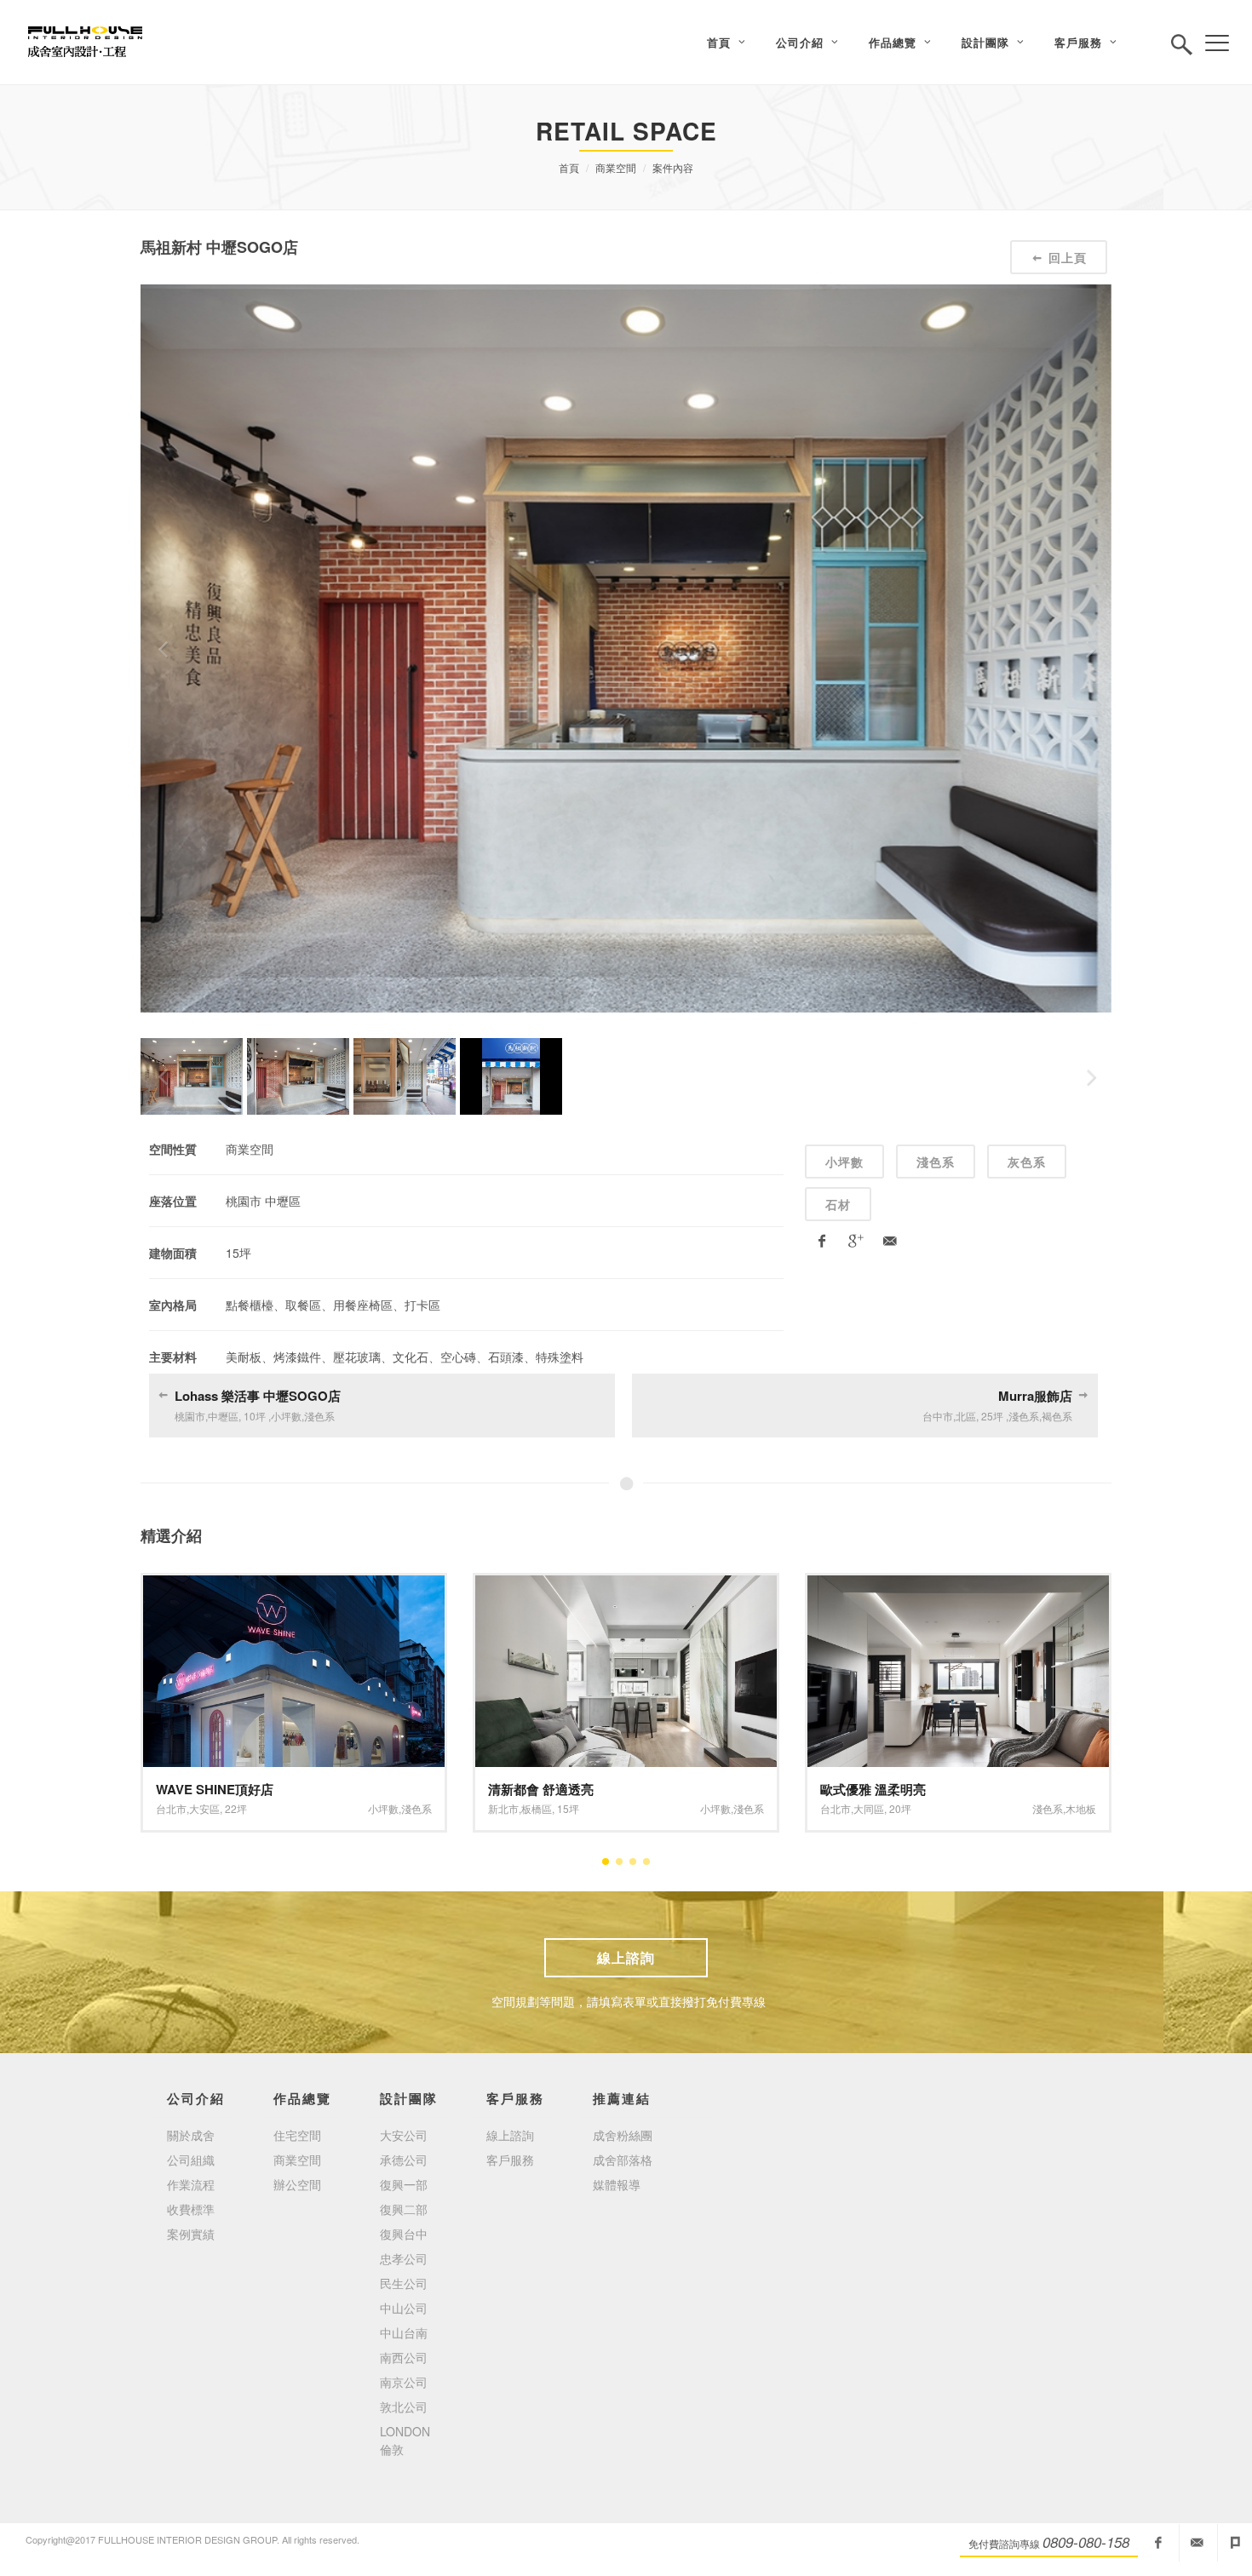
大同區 (537, 1808)
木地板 (749, 1808)
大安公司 (404, 2135)
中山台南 (404, 2332)
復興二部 (404, 2209)
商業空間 (616, 167)
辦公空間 (297, 2184)
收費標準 (191, 2209)
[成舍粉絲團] (1158, 2543)
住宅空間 (297, 2135)
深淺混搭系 (1071, 1808)
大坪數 (1027, 1808)
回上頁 (1068, 257)
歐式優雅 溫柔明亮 (541, 1789)
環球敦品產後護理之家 (884, 1789)
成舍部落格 (623, 2160)
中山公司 (404, 2308)
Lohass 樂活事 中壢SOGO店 (258, 1396)
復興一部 (404, 2184)
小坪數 (844, 1162)
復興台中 (404, 2234)
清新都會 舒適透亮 (209, 1789)
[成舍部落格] (1235, 2543)
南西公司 (404, 2357)
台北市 (503, 1808)
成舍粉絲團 (623, 2135)
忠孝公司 (404, 2258)
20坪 (568, 1808)
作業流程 (191, 2184)
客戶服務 (510, 2160)
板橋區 (204, 1808)
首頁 (569, 167)
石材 (838, 1204)
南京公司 (404, 2382)
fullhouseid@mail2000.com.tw (1197, 2543)
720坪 (903, 1808)
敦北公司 (404, 2407)
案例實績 (191, 2234)
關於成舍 (191, 2135)
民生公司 (404, 2283)
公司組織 (191, 2160)
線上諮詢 (626, 1957)
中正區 (869, 1808)
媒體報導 (617, 2184)
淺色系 (936, 1162)
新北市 (171, 1808)
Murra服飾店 (1035, 1396)
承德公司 (404, 2160)
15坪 (236, 1808)
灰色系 (1027, 1162)
